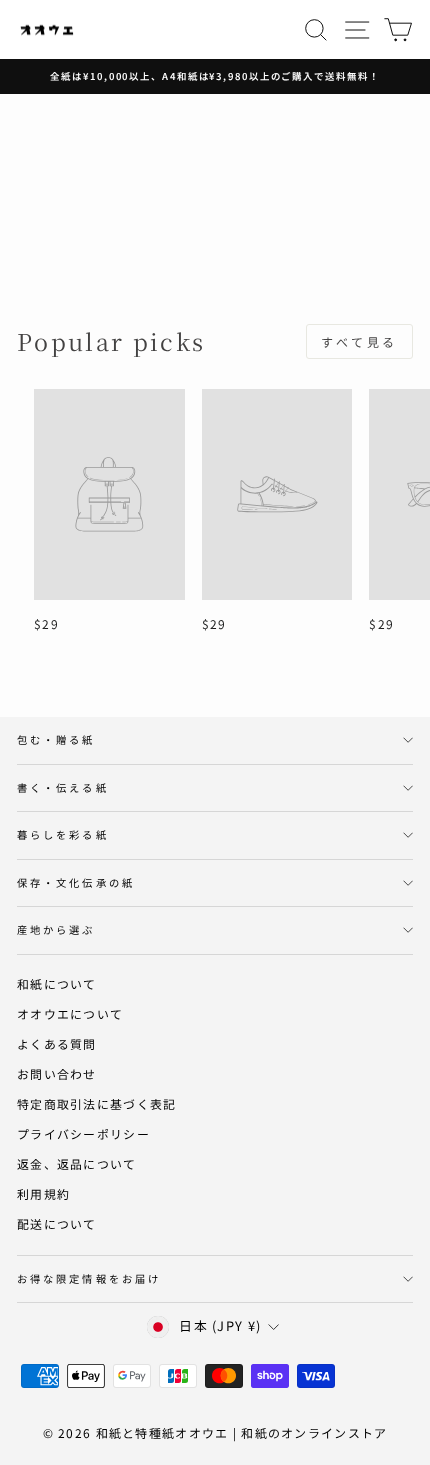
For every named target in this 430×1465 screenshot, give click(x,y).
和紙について (57, 983)
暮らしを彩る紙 (63, 834)
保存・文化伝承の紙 (76, 882)
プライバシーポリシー (83, 1133)
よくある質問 (57, 1043)
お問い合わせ (57, 1073)
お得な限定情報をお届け (89, 1278)
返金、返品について (77, 1163)
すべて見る (359, 341)
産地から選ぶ (56, 929)
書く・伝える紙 (63, 787)
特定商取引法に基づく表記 (96, 1103)
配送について (57, 1223)
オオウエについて (70, 1013)
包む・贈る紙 (56, 739)
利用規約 (43, 1193)
